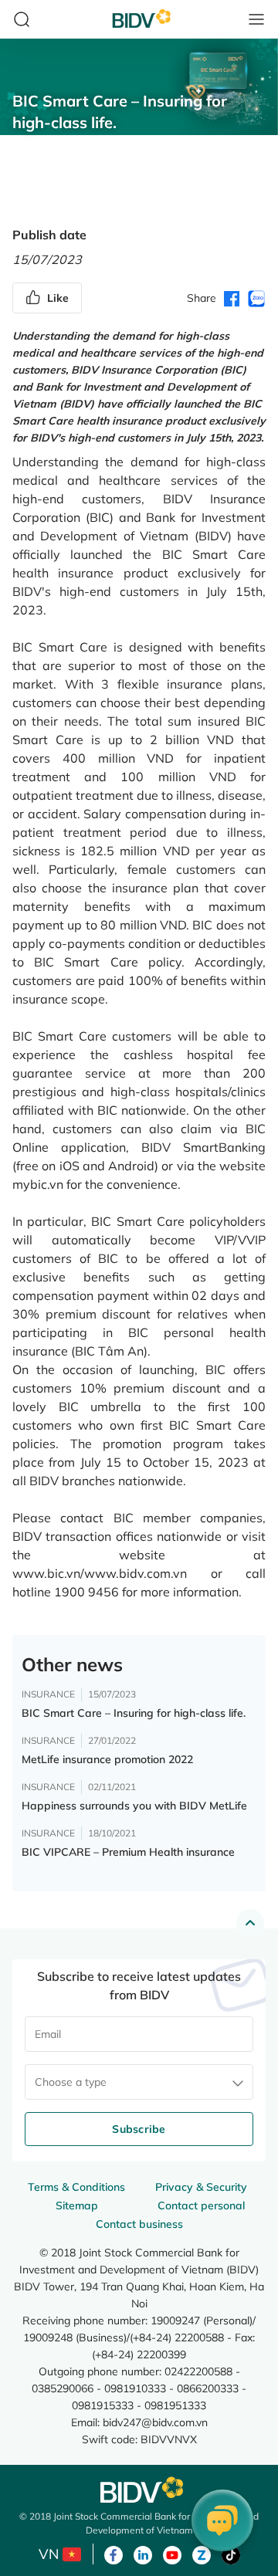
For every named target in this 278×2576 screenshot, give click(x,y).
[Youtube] (172, 2554)
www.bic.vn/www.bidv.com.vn (100, 1573)
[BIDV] (139, 2490)
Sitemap (77, 2205)
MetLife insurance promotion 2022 (107, 1759)
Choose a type (71, 2082)
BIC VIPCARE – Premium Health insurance (128, 1852)
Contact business (139, 2224)
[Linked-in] (143, 2554)
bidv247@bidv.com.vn (155, 2422)
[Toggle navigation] (256, 19)
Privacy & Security (201, 2187)
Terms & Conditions (76, 2187)
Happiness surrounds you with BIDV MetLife (134, 1806)
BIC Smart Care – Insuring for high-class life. (134, 1713)
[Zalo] (202, 2554)
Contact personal (201, 2205)
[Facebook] (114, 2554)
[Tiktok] (231, 2554)
